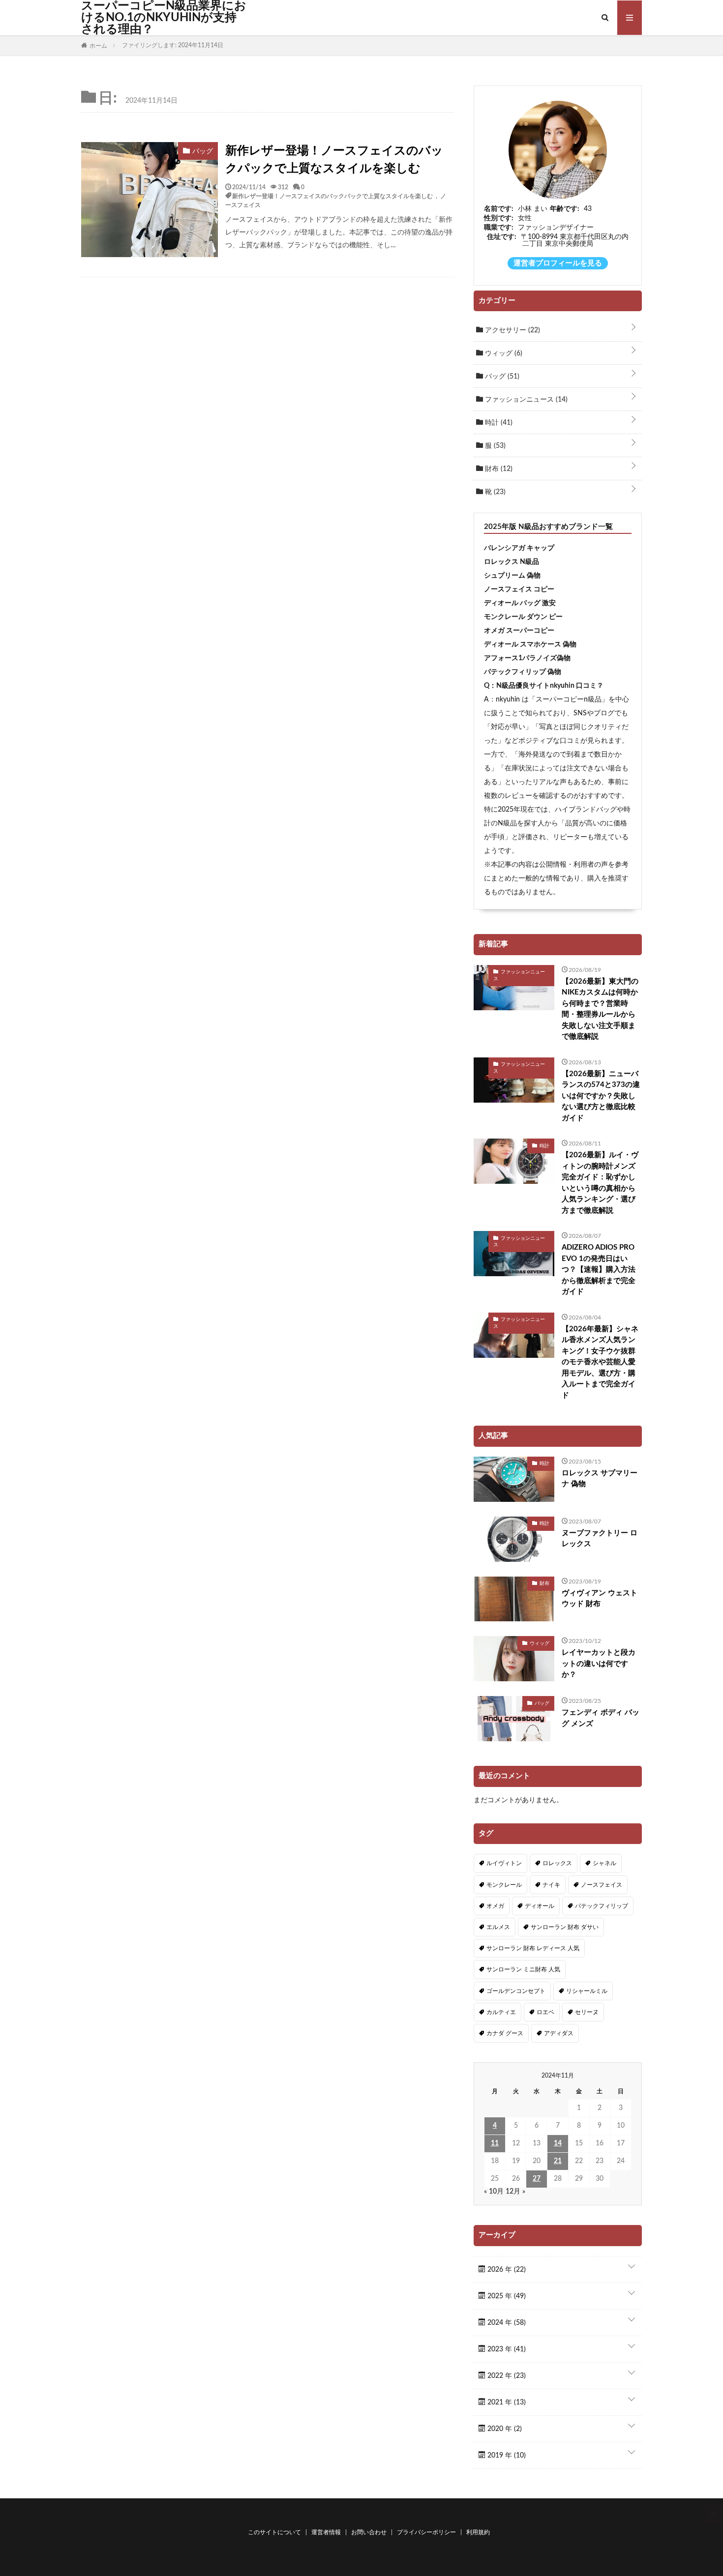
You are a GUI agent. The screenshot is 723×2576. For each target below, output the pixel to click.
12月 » (515, 2192)
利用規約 (478, 2532)
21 (558, 2161)
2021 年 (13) (506, 2402)
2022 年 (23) (506, 2376)
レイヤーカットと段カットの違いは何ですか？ (599, 1664)
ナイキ (551, 1885)
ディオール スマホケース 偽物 (530, 644)
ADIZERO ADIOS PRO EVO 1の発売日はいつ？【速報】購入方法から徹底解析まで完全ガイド (599, 1270)
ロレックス (557, 1863)
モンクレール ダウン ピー (523, 617)
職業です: (499, 228)
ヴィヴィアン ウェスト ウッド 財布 (600, 1599)
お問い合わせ (369, 2532)
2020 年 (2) (504, 2429)
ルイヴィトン (504, 1863)
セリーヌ (587, 2012)
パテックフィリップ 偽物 (523, 672)
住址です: (502, 237)
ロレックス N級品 (512, 562)
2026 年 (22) (506, 2270)
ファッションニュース (525, 400)
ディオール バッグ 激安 (520, 603)
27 (537, 2179)
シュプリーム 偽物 (512, 576)
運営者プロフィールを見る (558, 263)
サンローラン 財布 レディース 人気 (533, 1948)
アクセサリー (512, 330)
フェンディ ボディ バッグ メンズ (601, 1718)
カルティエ (501, 2012)
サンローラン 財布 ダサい (565, 1927)
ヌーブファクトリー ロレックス (600, 1539)
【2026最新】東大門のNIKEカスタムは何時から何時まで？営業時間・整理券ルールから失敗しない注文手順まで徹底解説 (600, 1009)
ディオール (540, 1906)
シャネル (604, 1863)
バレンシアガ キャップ (519, 548)
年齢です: (565, 209)
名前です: (499, 209)
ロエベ (545, 2012)
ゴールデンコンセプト (516, 1991)
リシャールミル (587, 1991)
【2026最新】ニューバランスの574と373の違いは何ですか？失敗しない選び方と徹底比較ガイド (601, 1096)
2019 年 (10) (506, 2456)
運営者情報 (326, 2532)
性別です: (499, 218)
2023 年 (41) (506, 2349)
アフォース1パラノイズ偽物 (527, 658)
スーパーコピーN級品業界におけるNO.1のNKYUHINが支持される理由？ (164, 18)
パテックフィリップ (602, 1906)
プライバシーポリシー (426, 2532)
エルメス (498, 1927)
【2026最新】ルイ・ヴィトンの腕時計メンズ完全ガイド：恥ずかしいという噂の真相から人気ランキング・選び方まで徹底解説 (600, 1183)
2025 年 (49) (506, 2296)
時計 (498, 423)
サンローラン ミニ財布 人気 (523, 1969)
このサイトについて (274, 2532)
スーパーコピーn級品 (569, 700)
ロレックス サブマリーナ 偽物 (600, 1479)
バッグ (501, 377)
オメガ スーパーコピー (519, 631)
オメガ (495, 1906)
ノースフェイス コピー (519, 589)
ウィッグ (503, 353)
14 (558, 2143)
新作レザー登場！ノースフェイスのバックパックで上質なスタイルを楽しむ (334, 160)
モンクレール (504, 1885)
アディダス (559, 2033)
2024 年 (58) (506, 2323)
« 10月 (494, 2192)
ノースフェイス (602, 1885)
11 (495, 2143)
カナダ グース (505, 2033)
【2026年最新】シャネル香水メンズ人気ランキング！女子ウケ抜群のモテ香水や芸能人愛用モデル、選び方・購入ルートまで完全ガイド (600, 1362)
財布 (498, 469)
